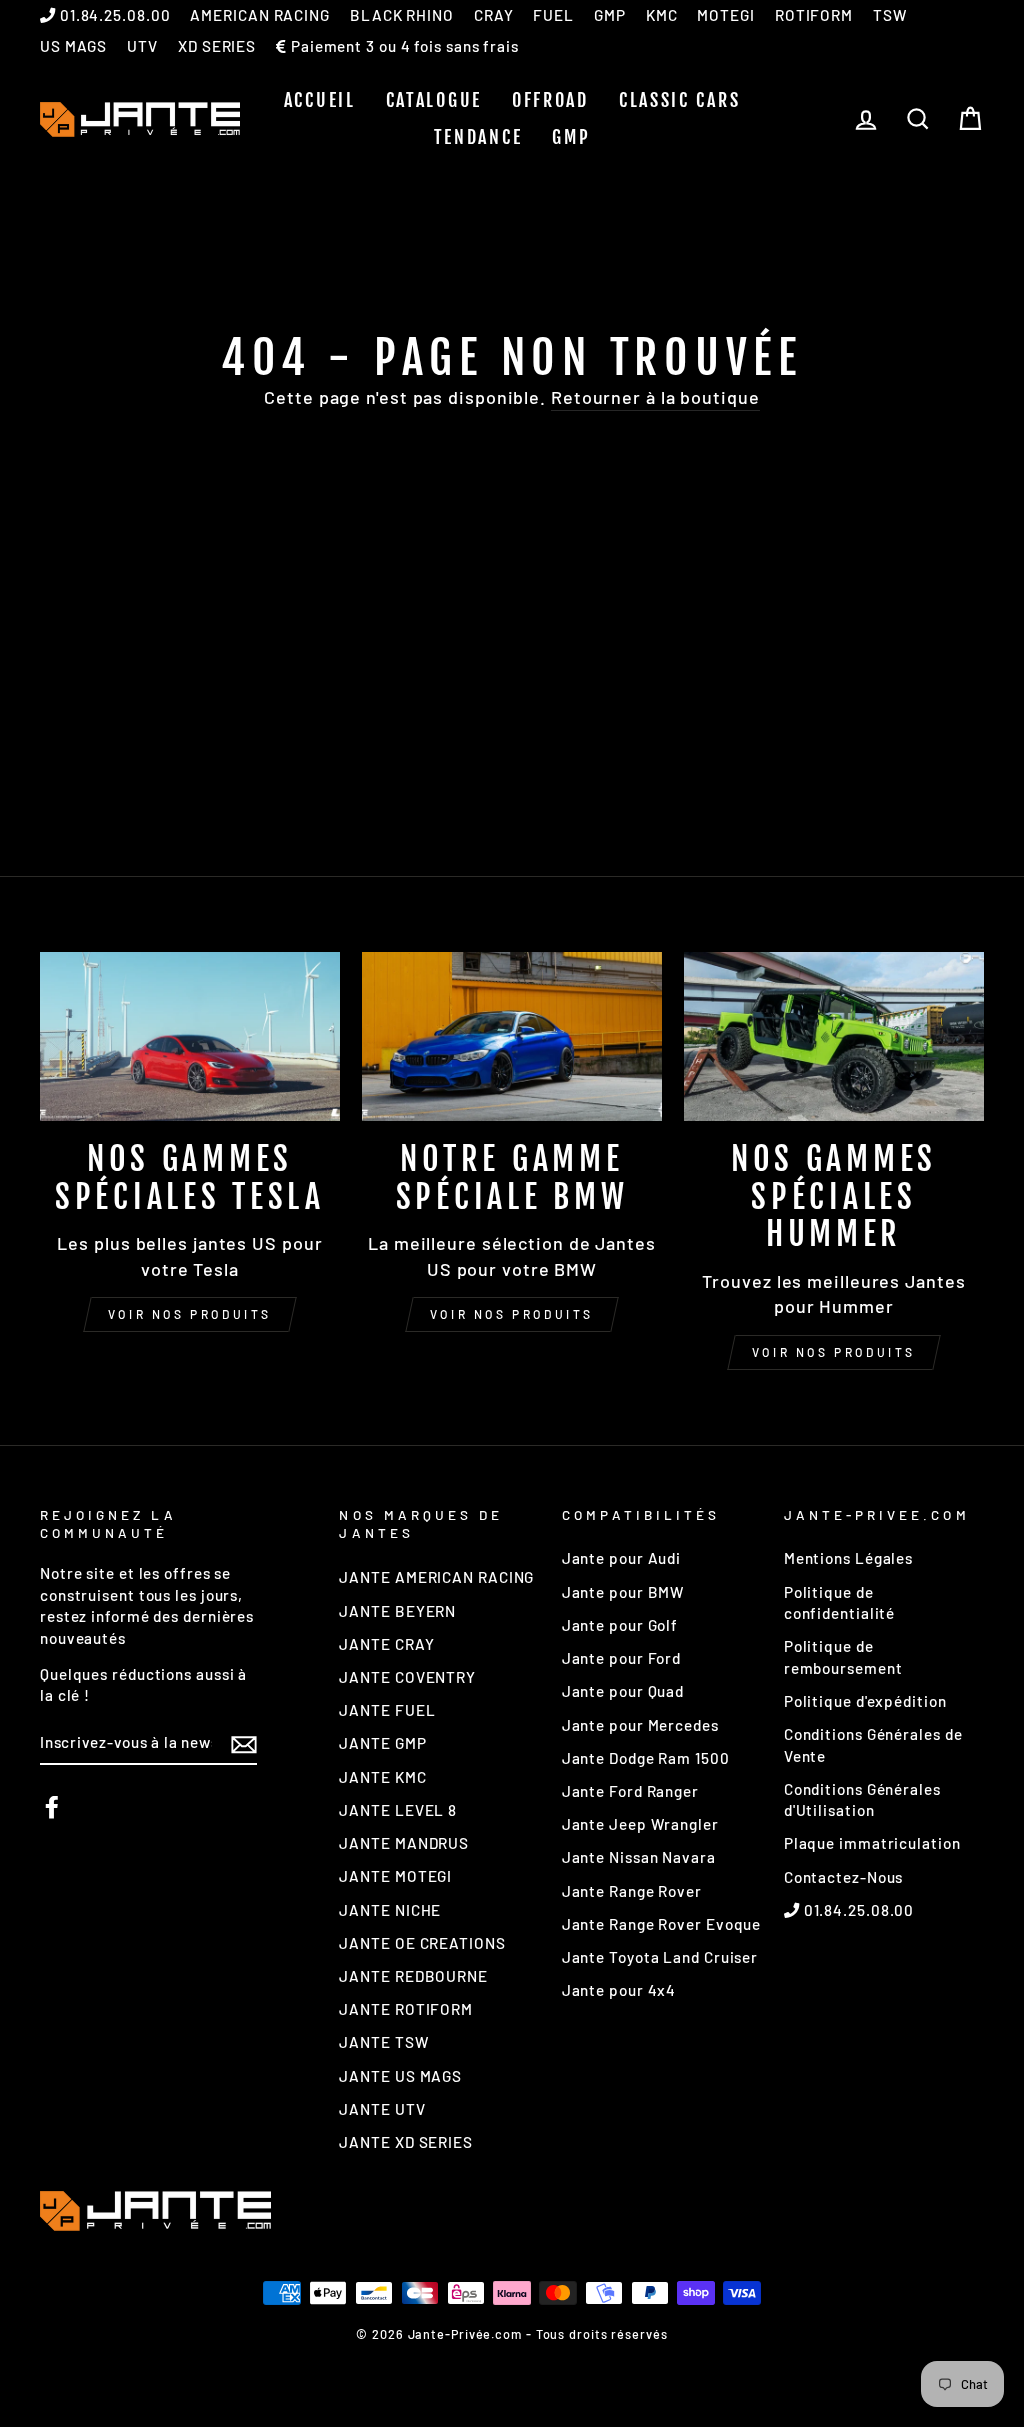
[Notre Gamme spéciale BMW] (512, 1036)
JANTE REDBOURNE (413, 1976)
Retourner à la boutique (655, 397)
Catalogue (434, 100)
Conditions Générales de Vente (873, 1744)
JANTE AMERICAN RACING (436, 1577)
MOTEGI (725, 15)
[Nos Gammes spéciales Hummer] (834, 1036)
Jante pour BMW (623, 1592)
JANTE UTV (382, 2109)
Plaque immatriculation (872, 1843)
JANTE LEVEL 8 (398, 1810)
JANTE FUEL (387, 1710)
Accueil (320, 100)
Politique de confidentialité (840, 1602)
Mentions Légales (848, 1558)
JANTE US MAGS (400, 2076)
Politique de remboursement (843, 1656)
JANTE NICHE (390, 1910)
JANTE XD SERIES (406, 2142)
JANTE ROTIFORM (406, 2009)
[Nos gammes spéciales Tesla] (190, 1036)
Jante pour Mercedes (640, 1725)
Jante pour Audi (622, 1558)
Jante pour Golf (620, 1625)
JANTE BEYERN (397, 1611)
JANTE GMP (382, 1743)
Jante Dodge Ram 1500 (646, 1758)
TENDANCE (478, 137)
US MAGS (73, 46)
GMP (610, 15)
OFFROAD (550, 100)
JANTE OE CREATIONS (422, 1943)
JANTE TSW (383, 2042)
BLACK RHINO (402, 15)
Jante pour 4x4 (619, 1990)
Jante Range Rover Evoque (662, 1924)
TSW (890, 15)
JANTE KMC (382, 1777)
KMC (662, 15)
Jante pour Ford (622, 1658)
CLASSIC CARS (679, 100)
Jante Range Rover (632, 1891)
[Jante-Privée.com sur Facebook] (52, 1807)
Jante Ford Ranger (630, 1791)
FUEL (553, 15)
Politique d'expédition (865, 1701)
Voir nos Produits (512, 1314)
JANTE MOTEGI (395, 1876)
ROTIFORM (814, 15)
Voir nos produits (190, 1314)
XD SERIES (217, 46)
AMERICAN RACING (260, 15)
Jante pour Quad (623, 1691)
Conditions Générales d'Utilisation (862, 1799)
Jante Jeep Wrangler (640, 1824)
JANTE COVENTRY (407, 1677)
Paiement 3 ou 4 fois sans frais (403, 46)
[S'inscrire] (244, 1743)
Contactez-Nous (844, 1877)
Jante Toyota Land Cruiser (660, 1957)
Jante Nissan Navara (639, 1857)
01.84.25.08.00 (113, 15)
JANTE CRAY (386, 1644)
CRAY (494, 15)
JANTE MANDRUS (404, 1843)
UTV (142, 46)
